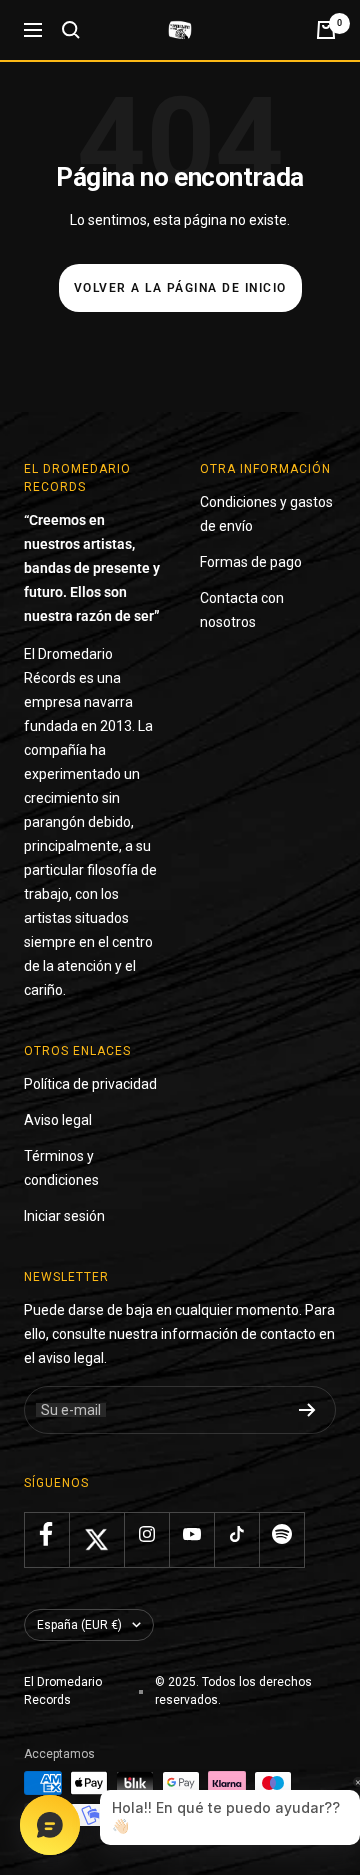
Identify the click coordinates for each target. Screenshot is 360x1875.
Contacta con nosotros (242, 610)
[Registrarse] (307, 1410)
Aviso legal (58, 1120)
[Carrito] (326, 30)
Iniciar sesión (64, 1216)
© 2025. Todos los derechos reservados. (233, 1691)
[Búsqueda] (71, 30)
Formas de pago (251, 562)
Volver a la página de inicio (180, 288)
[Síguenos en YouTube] (191, 1534)
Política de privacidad (90, 1084)
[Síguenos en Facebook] (46, 1534)
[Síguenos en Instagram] (146, 1534)
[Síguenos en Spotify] (281, 1534)
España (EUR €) (79, 1625)
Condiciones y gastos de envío (266, 514)
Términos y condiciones (61, 1168)
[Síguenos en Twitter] (96, 1539)
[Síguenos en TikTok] (236, 1534)
